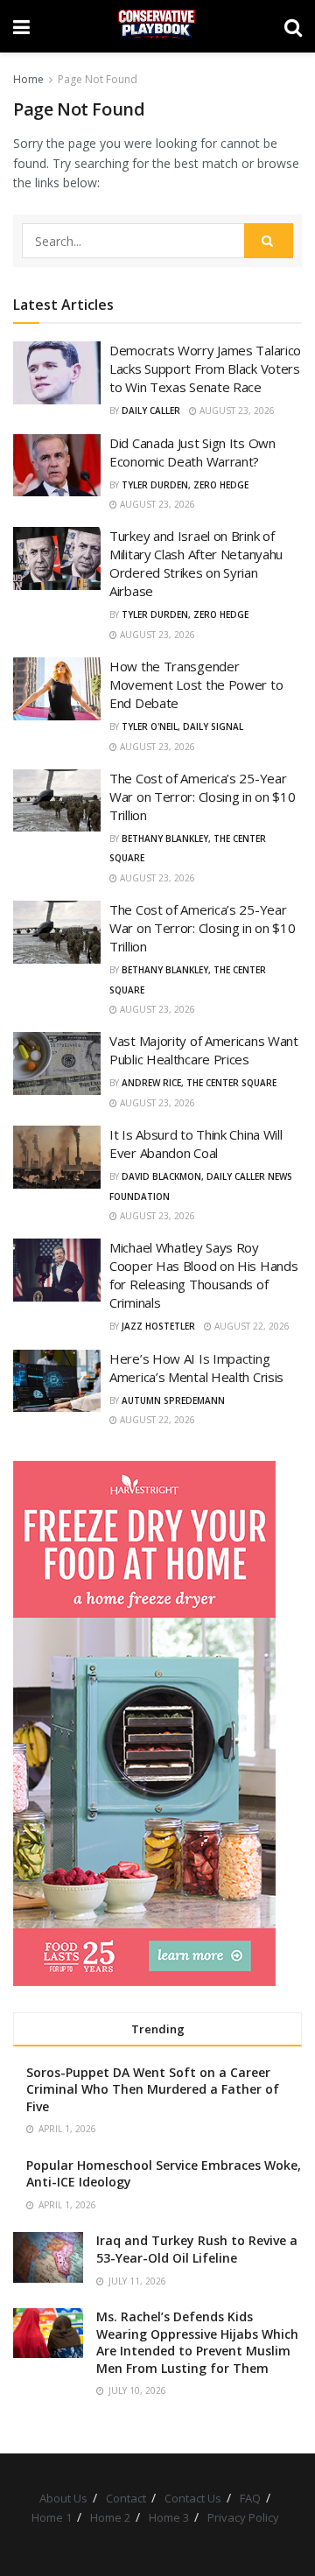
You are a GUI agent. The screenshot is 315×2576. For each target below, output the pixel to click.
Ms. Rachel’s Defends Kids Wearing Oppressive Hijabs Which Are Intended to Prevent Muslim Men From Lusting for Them (197, 2342)
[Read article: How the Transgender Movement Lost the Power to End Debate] (57, 689)
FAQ (250, 2498)
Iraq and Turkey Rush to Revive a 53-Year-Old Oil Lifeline (197, 2249)
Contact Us (193, 2498)
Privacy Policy (243, 2517)
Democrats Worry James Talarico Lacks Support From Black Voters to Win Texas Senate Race (205, 369)
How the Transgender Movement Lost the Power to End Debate (196, 684)
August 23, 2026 (236, 411)
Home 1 (52, 2517)
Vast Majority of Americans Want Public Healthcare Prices (204, 1050)
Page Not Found (98, 79)
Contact (126, 2498)
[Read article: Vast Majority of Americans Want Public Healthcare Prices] (57, 1063)
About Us (63, 2498)
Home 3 (169, 2517)
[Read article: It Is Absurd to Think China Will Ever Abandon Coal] (57, 1157)
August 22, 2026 (251, 1326)
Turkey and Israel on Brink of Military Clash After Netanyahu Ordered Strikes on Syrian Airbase (196, 563)
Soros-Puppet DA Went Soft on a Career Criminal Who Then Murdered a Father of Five (153, 2089)
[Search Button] (293, 26)
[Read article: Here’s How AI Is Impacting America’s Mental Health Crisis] (57, 1381)
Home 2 (110, 2517)
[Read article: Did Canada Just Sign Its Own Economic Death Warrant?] (57, 466)
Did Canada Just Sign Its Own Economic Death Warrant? (192, 452)
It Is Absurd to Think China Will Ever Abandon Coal (196, 1144)
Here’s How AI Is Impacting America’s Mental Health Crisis (196, 1368)
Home (28, 79)
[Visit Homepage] (157, 26)
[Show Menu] (21, 26)
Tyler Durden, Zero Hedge (185, 485)
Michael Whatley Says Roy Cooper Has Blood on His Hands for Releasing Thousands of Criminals (203, 1275)
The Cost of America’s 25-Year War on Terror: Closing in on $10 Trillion (202, 797)
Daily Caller (151, 411)
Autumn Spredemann (173, 1400)
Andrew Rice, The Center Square (199, 1083)
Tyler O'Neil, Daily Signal (182, 726)
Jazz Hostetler (158, 1326)
